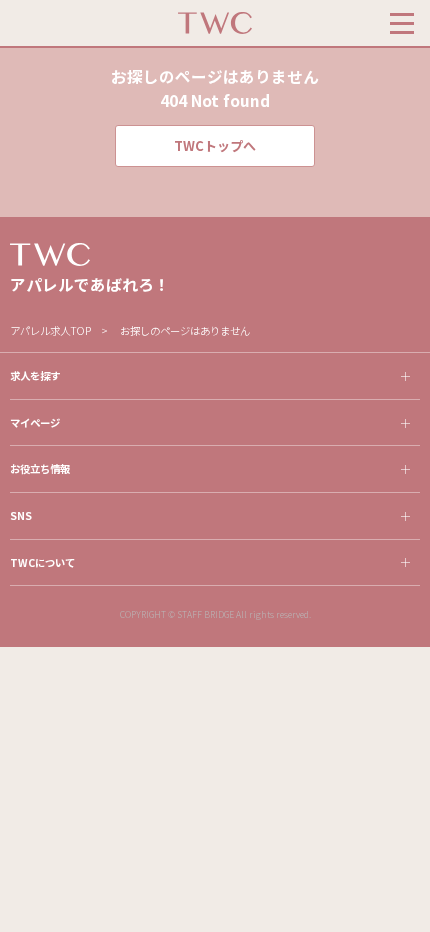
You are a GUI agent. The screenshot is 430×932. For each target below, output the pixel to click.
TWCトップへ (215, 145)
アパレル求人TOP (50, 330)
